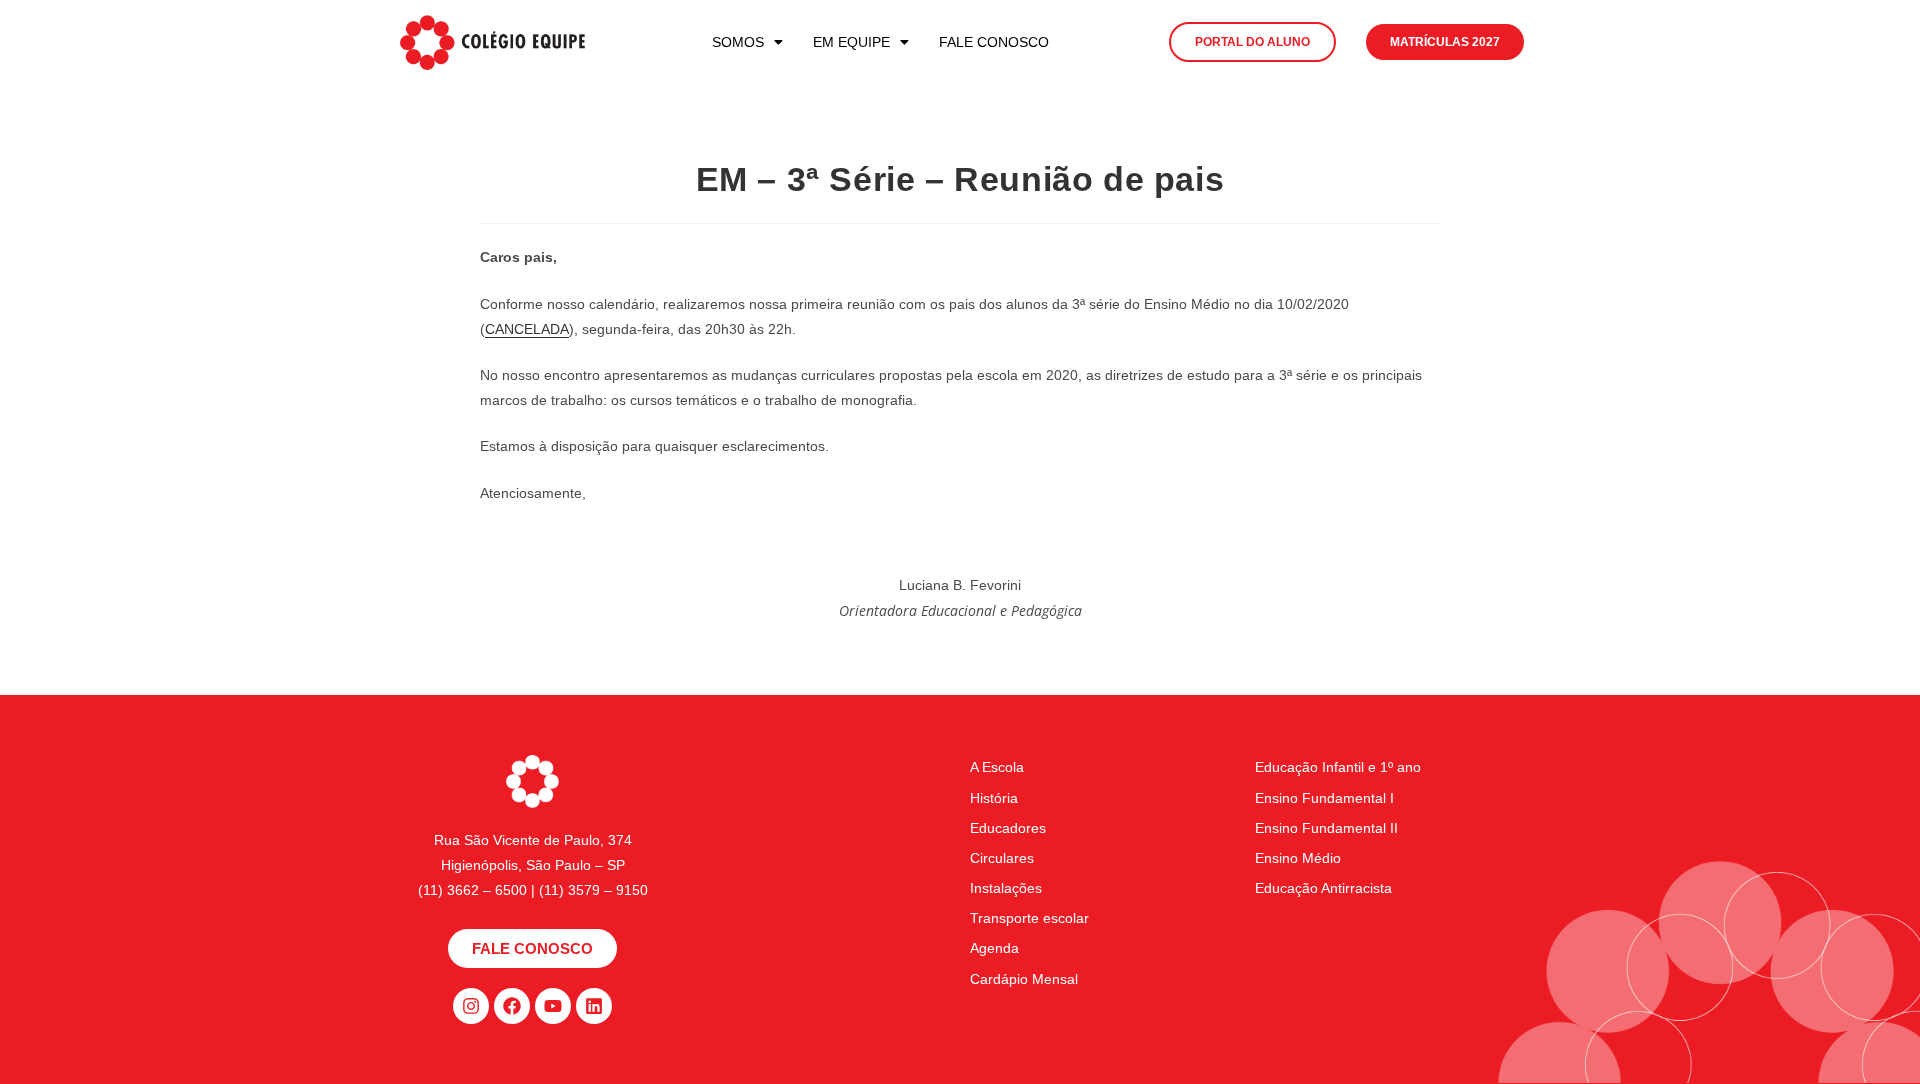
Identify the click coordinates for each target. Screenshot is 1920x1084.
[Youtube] (553, 1006)
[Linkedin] (594, 1006)
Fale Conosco (994, 42)
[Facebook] (512, 1006)
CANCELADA (527, 329)
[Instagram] (471, 1006)
